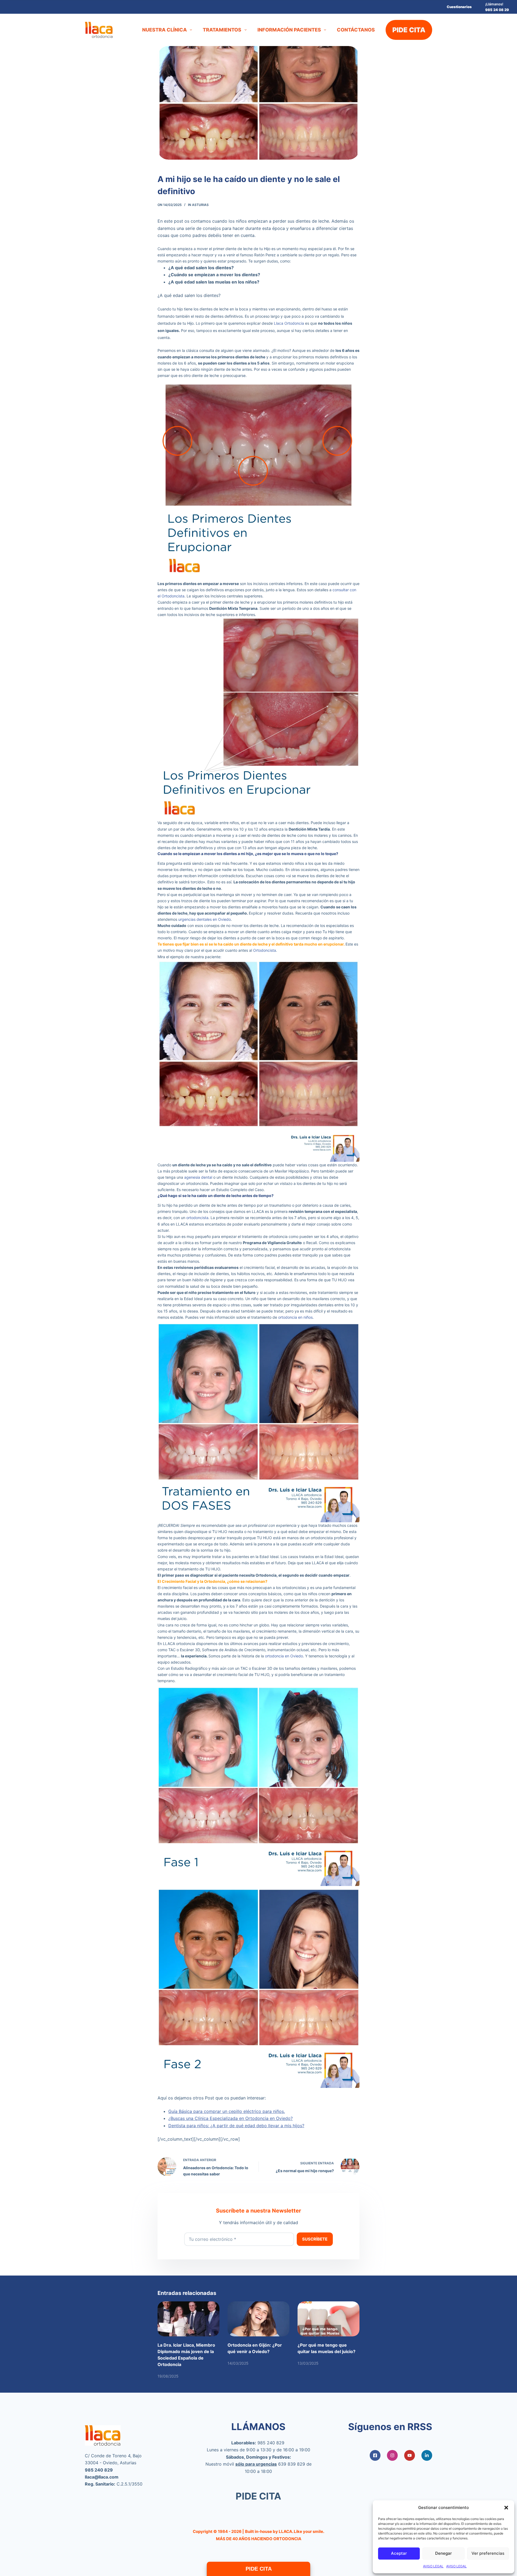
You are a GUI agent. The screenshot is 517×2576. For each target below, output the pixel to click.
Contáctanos (356, 30)
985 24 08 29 (497, 10)
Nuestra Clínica (165, 30)
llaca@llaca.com (102, 2477)
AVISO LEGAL (433, 2566)
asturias (200, 205)
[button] (506, 2508)
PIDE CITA (409, 30)
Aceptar (399, 2553)
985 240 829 (271, 2443)
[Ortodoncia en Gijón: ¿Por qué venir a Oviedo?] (258, 2319)
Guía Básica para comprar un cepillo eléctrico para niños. (227, 2111)
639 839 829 (292, 2464)
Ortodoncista (265, 950)
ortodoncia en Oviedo (284, 1656)
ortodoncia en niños (295, 1317)
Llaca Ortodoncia (289, 323)
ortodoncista (197, 1218)
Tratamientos (222, 30)
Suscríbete (315, 2239)
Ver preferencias (488, 2553)
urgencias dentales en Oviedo (205, 919)
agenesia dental (198, 1177)
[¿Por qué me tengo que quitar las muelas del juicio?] (329, 2319)
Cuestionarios (459, 7)
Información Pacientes (289, 30)
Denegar (443, 2553)
